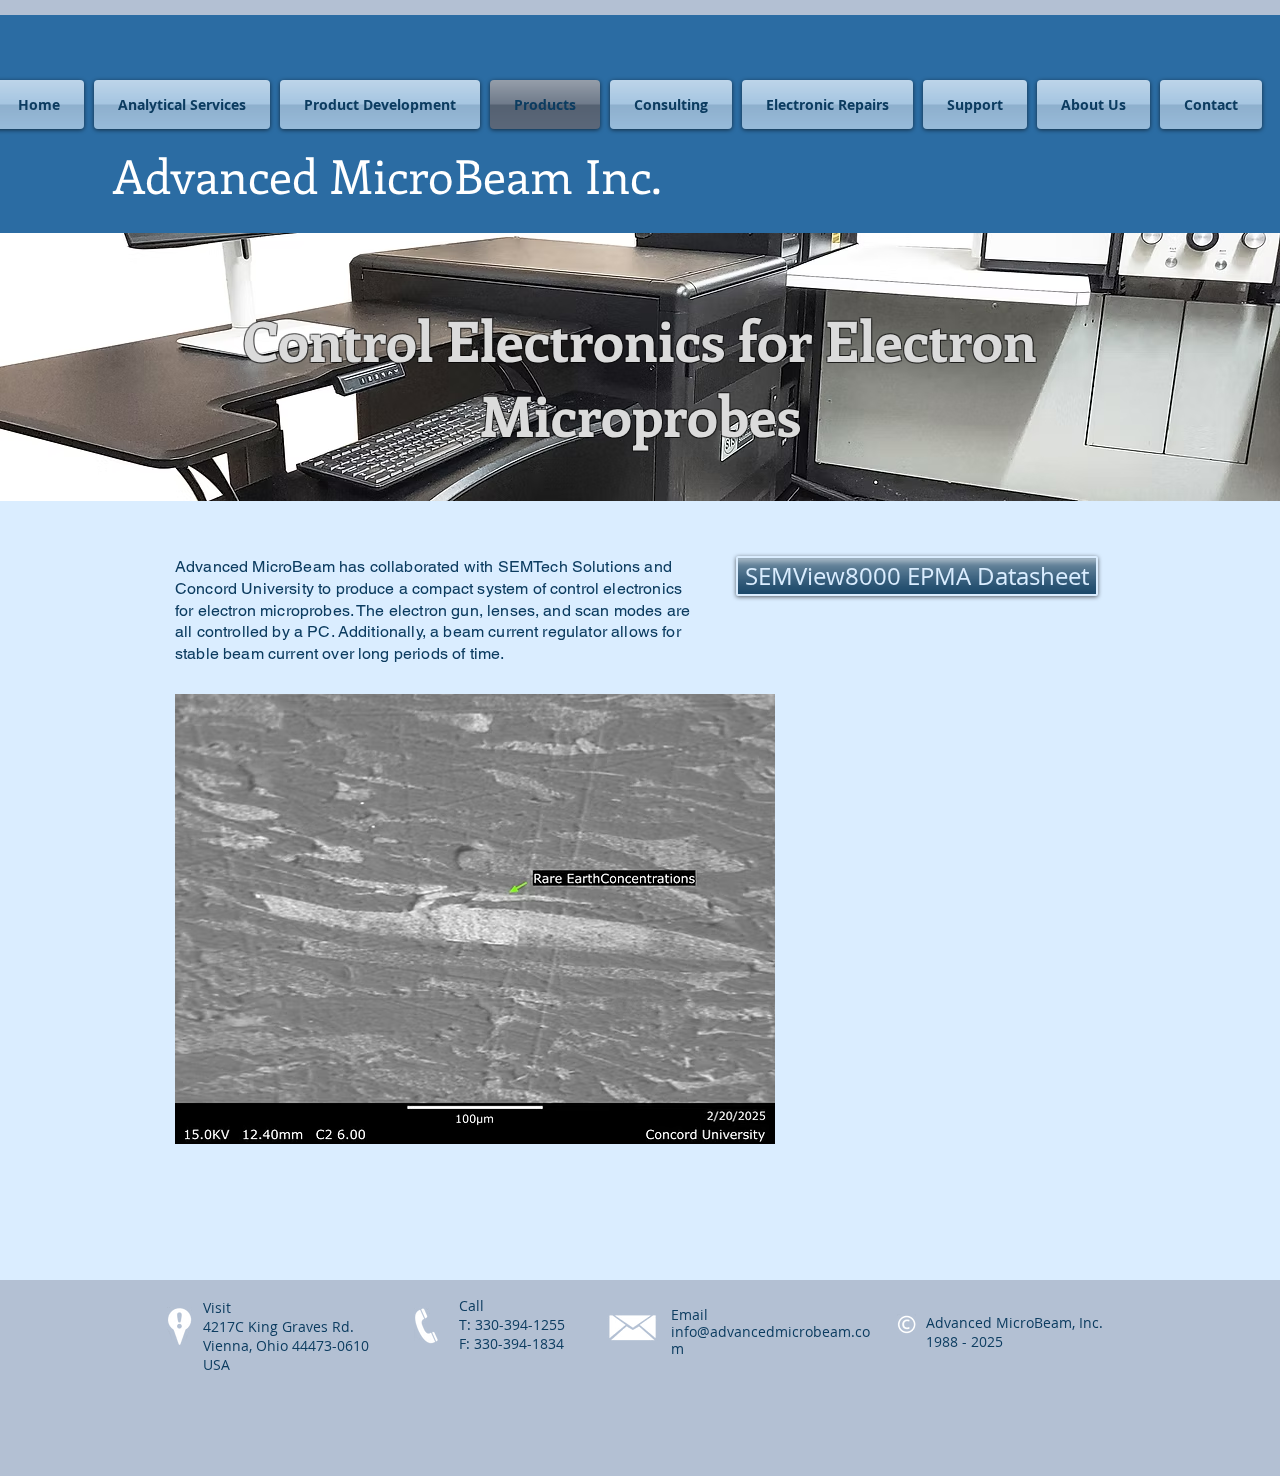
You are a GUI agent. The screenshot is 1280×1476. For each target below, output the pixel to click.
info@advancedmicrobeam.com (770, 1340)
